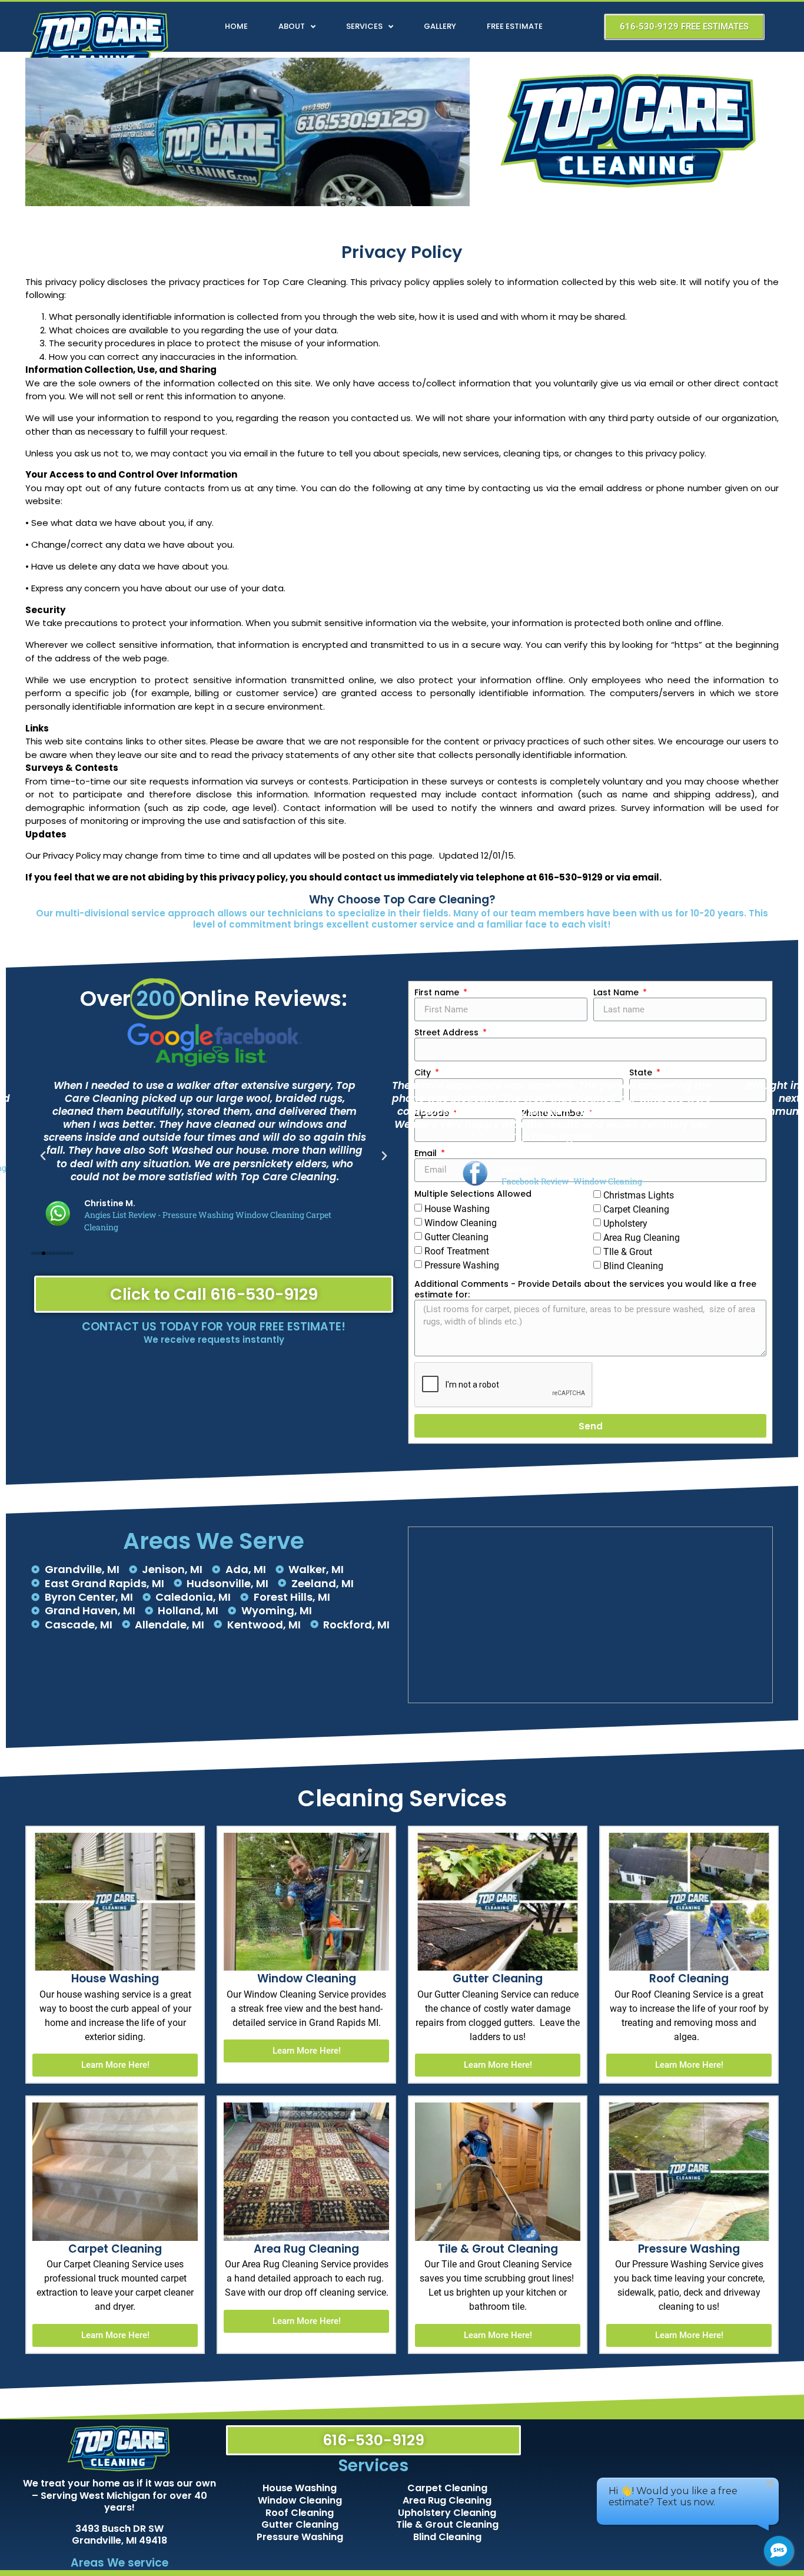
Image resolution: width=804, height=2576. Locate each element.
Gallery (440, 26)
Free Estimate (515, 26)
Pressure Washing (462, 1265)
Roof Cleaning (300, 2513)
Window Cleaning (300, 2500)
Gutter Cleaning (300, 2524)
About (292, 26)
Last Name (617, 992)
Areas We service (119, 2563)
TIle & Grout (628, 1252)
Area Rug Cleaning (447, 2500)
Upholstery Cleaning (447, 2513)
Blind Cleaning (633, 1266)
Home (236, 26)
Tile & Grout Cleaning (447, 2524)
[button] (43, 1156)
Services (364, 26)
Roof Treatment (457, 1251)
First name (438, 992)
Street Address (448, 1032)
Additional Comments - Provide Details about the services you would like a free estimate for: (585, 1289)
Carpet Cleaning (447, 2488)
